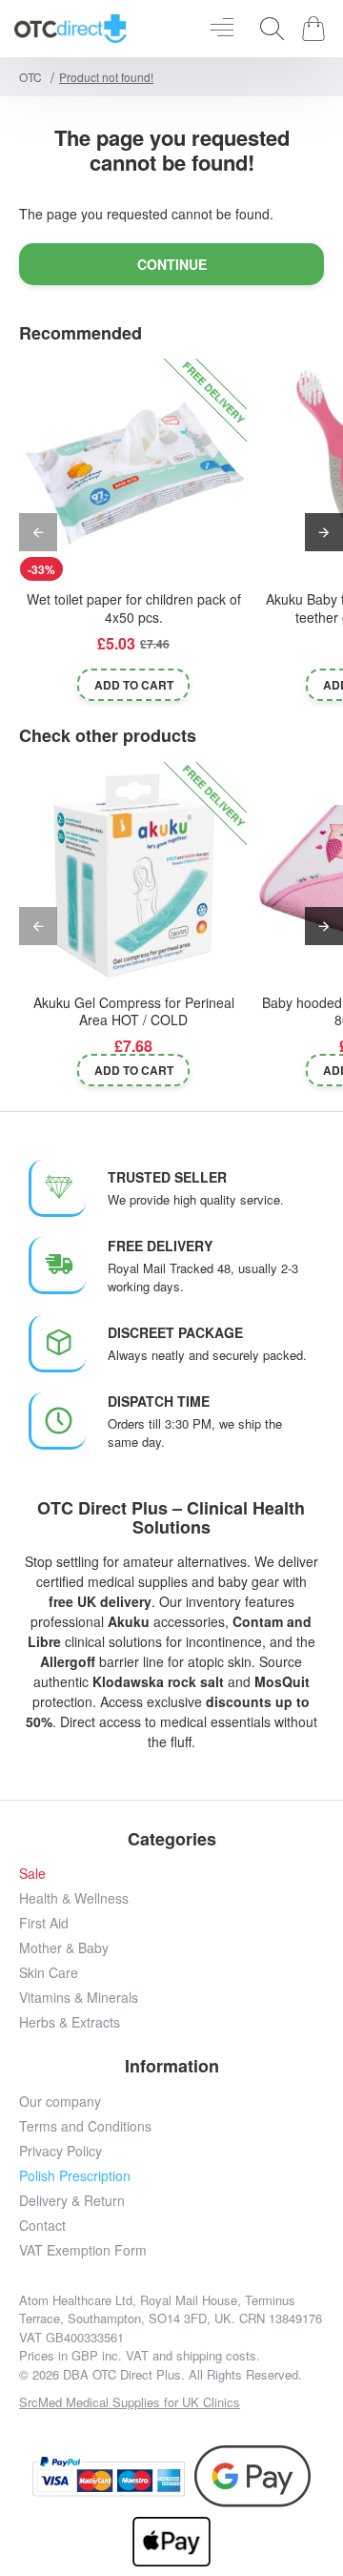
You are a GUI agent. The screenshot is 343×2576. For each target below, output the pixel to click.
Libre (44, 1641)
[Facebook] (64, 2429)
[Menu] (222, 29)
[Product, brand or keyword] (267, 29)
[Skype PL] (279, 2429)
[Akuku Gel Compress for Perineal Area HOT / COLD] (133, 876)
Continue (172, 264)
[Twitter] (150, 2429)
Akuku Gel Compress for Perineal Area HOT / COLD (134, 1011)
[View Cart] (317, 29)
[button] (133, 685)
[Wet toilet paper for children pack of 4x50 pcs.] (133, 472)
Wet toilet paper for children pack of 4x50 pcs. (134, 608)
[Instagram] (107, 2429)
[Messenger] (193, 2429)
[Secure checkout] (109, 2476)
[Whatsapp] (236, 2429)
